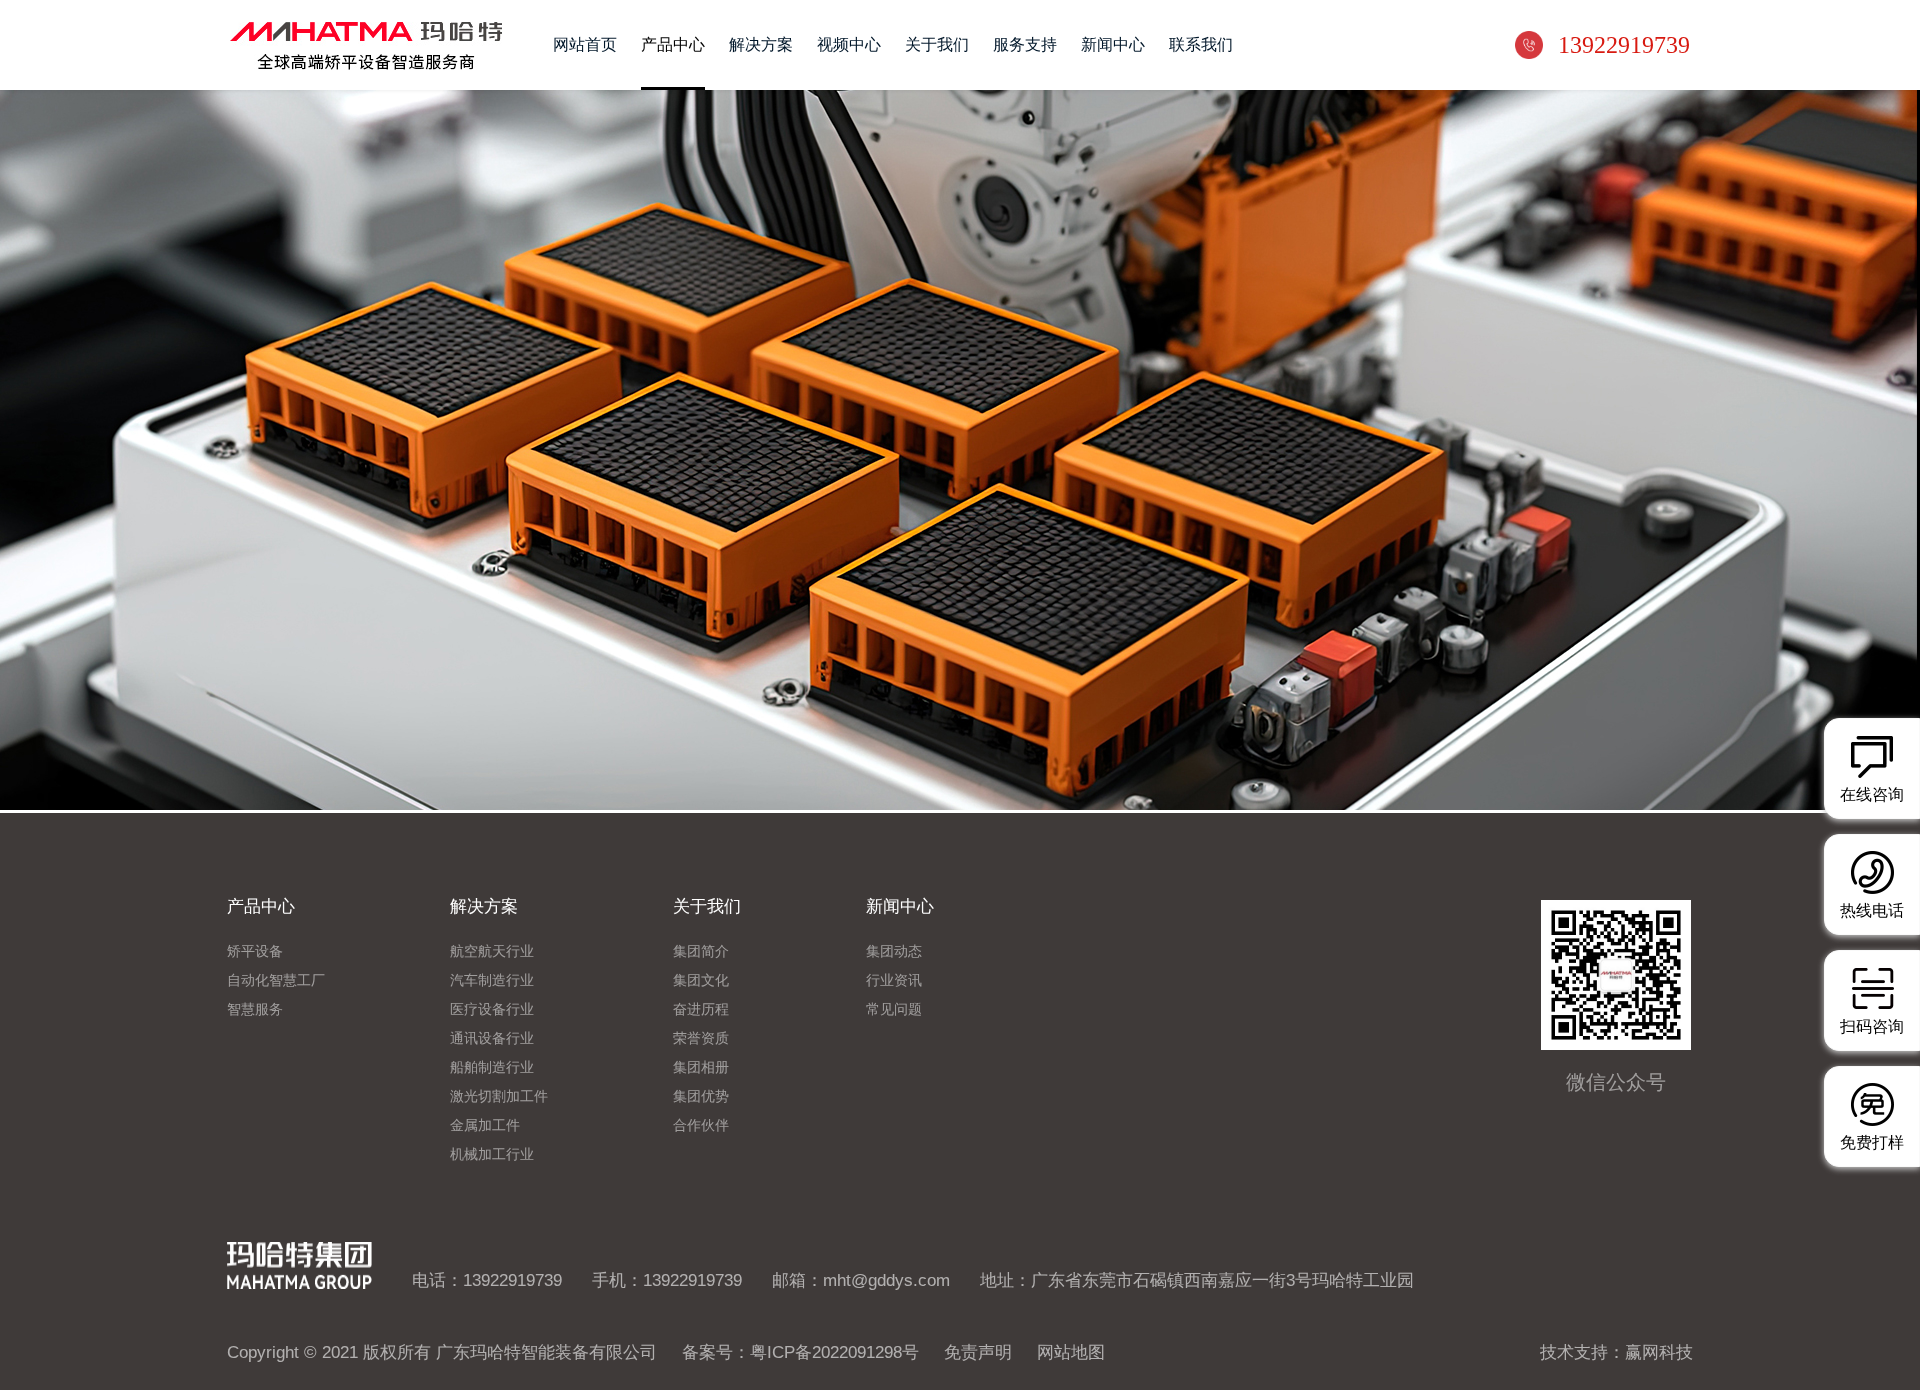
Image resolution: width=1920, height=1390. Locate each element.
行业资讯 (894, 981)
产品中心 (673, 44)
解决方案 (761, 44)
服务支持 (1025, 44)
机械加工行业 (492, 1155)
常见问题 (894, 1010)
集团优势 (701, 1097)
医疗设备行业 (492, 1010)
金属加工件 (485, 1126)
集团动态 (894, 952)
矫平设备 (255, 952)
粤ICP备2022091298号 (834, 1352)
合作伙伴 (701, 1126)
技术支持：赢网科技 (1616, 1352)
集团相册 (701, 1068)
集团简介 (701, 952)
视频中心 (849, 44)
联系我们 (1201, 44)
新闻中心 (1113, 44)
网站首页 (585, 44)
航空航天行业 (492, 952)
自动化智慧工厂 (276, 981)
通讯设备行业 (492, 1039)
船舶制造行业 (492, 1068)
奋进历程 (701, 1010)
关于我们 (937, 44)
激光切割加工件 (499, 1097)
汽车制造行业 (492, 981)
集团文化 (701, 981)
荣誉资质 (701, 1039)
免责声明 (978, 1352)
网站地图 (1071, 1352)
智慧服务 (255, 1010)
